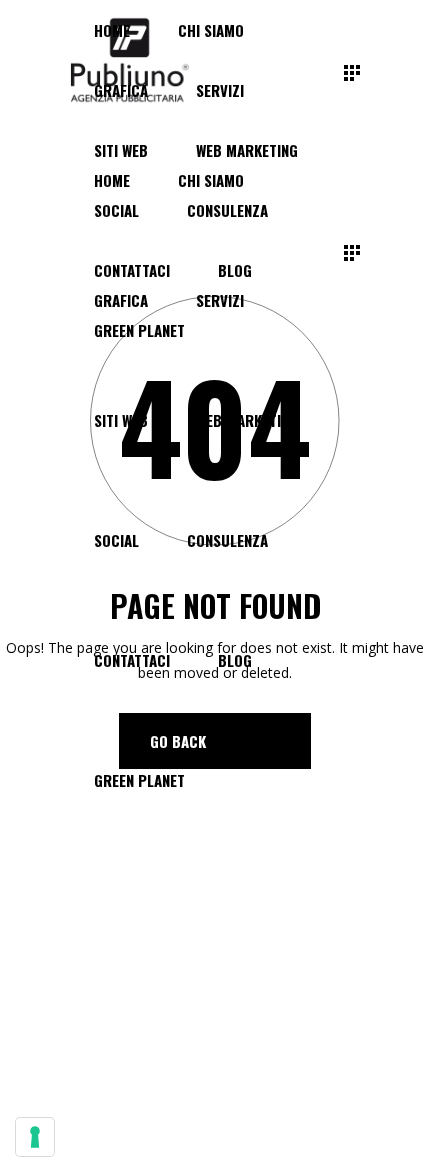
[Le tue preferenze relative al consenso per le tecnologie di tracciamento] (35, 1137)
